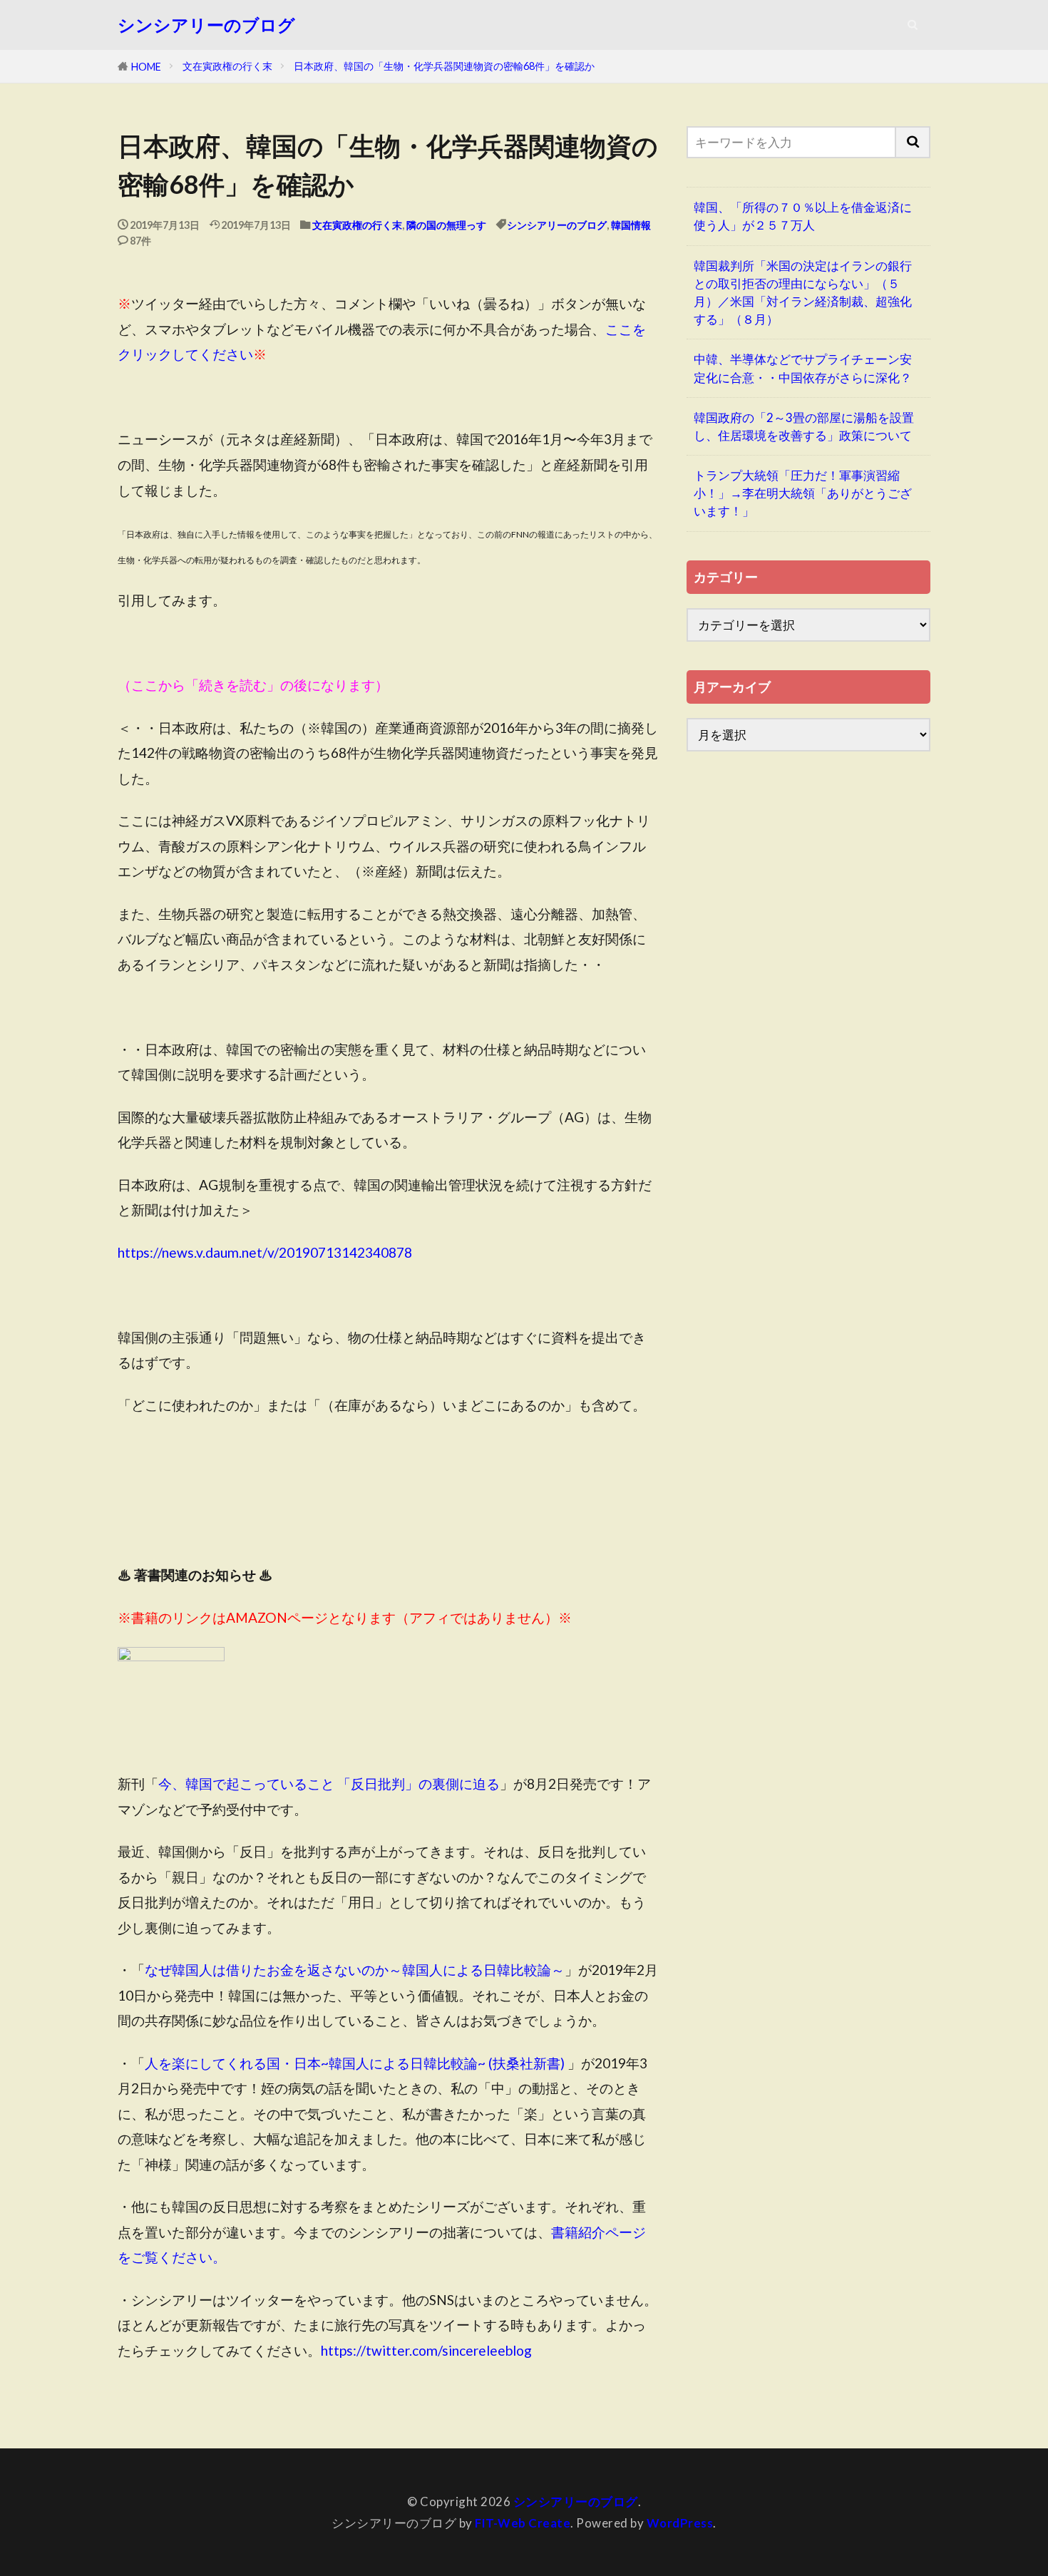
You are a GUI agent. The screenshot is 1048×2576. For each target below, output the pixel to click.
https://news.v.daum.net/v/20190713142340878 (265, 1252)
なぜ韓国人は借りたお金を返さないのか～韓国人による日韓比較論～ (355, 1970)
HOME (146, 67)
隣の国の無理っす (446, 225)
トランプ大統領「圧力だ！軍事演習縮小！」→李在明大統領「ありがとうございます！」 (803, 493)
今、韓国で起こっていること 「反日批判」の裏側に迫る (329, 1784)
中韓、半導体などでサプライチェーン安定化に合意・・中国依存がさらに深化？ (803, 368)
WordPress (680, 2523)
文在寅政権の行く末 (227, 66)
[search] (913, 142)
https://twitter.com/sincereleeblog (426, 2350)
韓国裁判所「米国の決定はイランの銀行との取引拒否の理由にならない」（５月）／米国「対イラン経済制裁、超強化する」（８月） (803, 293)
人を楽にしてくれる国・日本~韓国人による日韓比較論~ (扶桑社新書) (355, 2063)
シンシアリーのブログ (206, 25)
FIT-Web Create (523, 2523)
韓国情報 (631, 225)
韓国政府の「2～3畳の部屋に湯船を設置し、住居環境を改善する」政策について (804, 426)
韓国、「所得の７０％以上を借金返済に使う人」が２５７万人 (803, 216)
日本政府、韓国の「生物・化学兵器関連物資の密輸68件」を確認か (444, 66)
